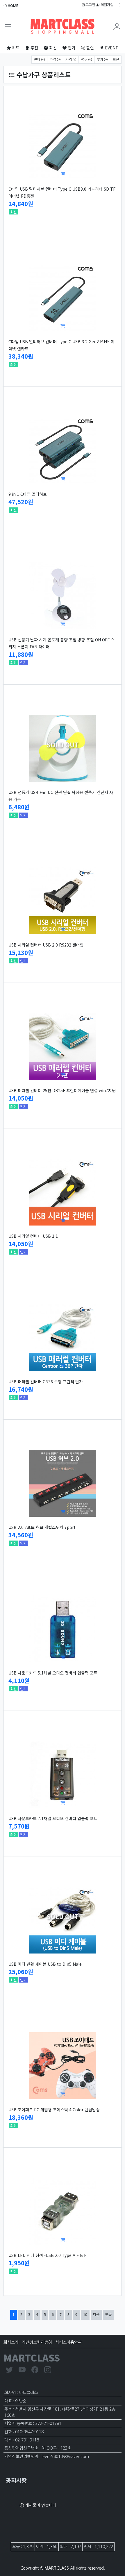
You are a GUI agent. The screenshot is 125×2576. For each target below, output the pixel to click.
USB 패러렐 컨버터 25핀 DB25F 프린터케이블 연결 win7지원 (62, 1090)
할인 (90, 48)
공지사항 (16, 2480)
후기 (100, 60)
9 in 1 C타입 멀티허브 (28, 494)
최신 (52, 48)
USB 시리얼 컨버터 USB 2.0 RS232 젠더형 (46, 945)
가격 (53, 60)
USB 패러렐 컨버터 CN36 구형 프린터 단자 (46, 1382)
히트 (15, 48)
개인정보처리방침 (37, 2342)
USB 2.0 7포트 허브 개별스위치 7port (42, 1527)
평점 (85, 60)
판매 (38, 60)
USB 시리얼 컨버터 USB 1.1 (33, 1236)
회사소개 (11, 2342)
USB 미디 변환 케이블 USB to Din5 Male (45, 1964)
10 (86, 2314)
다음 (96, 2315)
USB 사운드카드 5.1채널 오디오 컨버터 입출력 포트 (53, 1673)
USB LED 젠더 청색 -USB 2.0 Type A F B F (47, 2255)
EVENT (111, 48)
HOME (13, 6)
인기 (71, 48)
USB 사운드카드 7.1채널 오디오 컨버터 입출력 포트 (53, 1818)
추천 (34, 48)
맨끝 (108, 2315)
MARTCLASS (32, 2357)
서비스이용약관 (68, 2342)
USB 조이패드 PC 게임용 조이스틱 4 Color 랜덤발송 (54, 2110)
